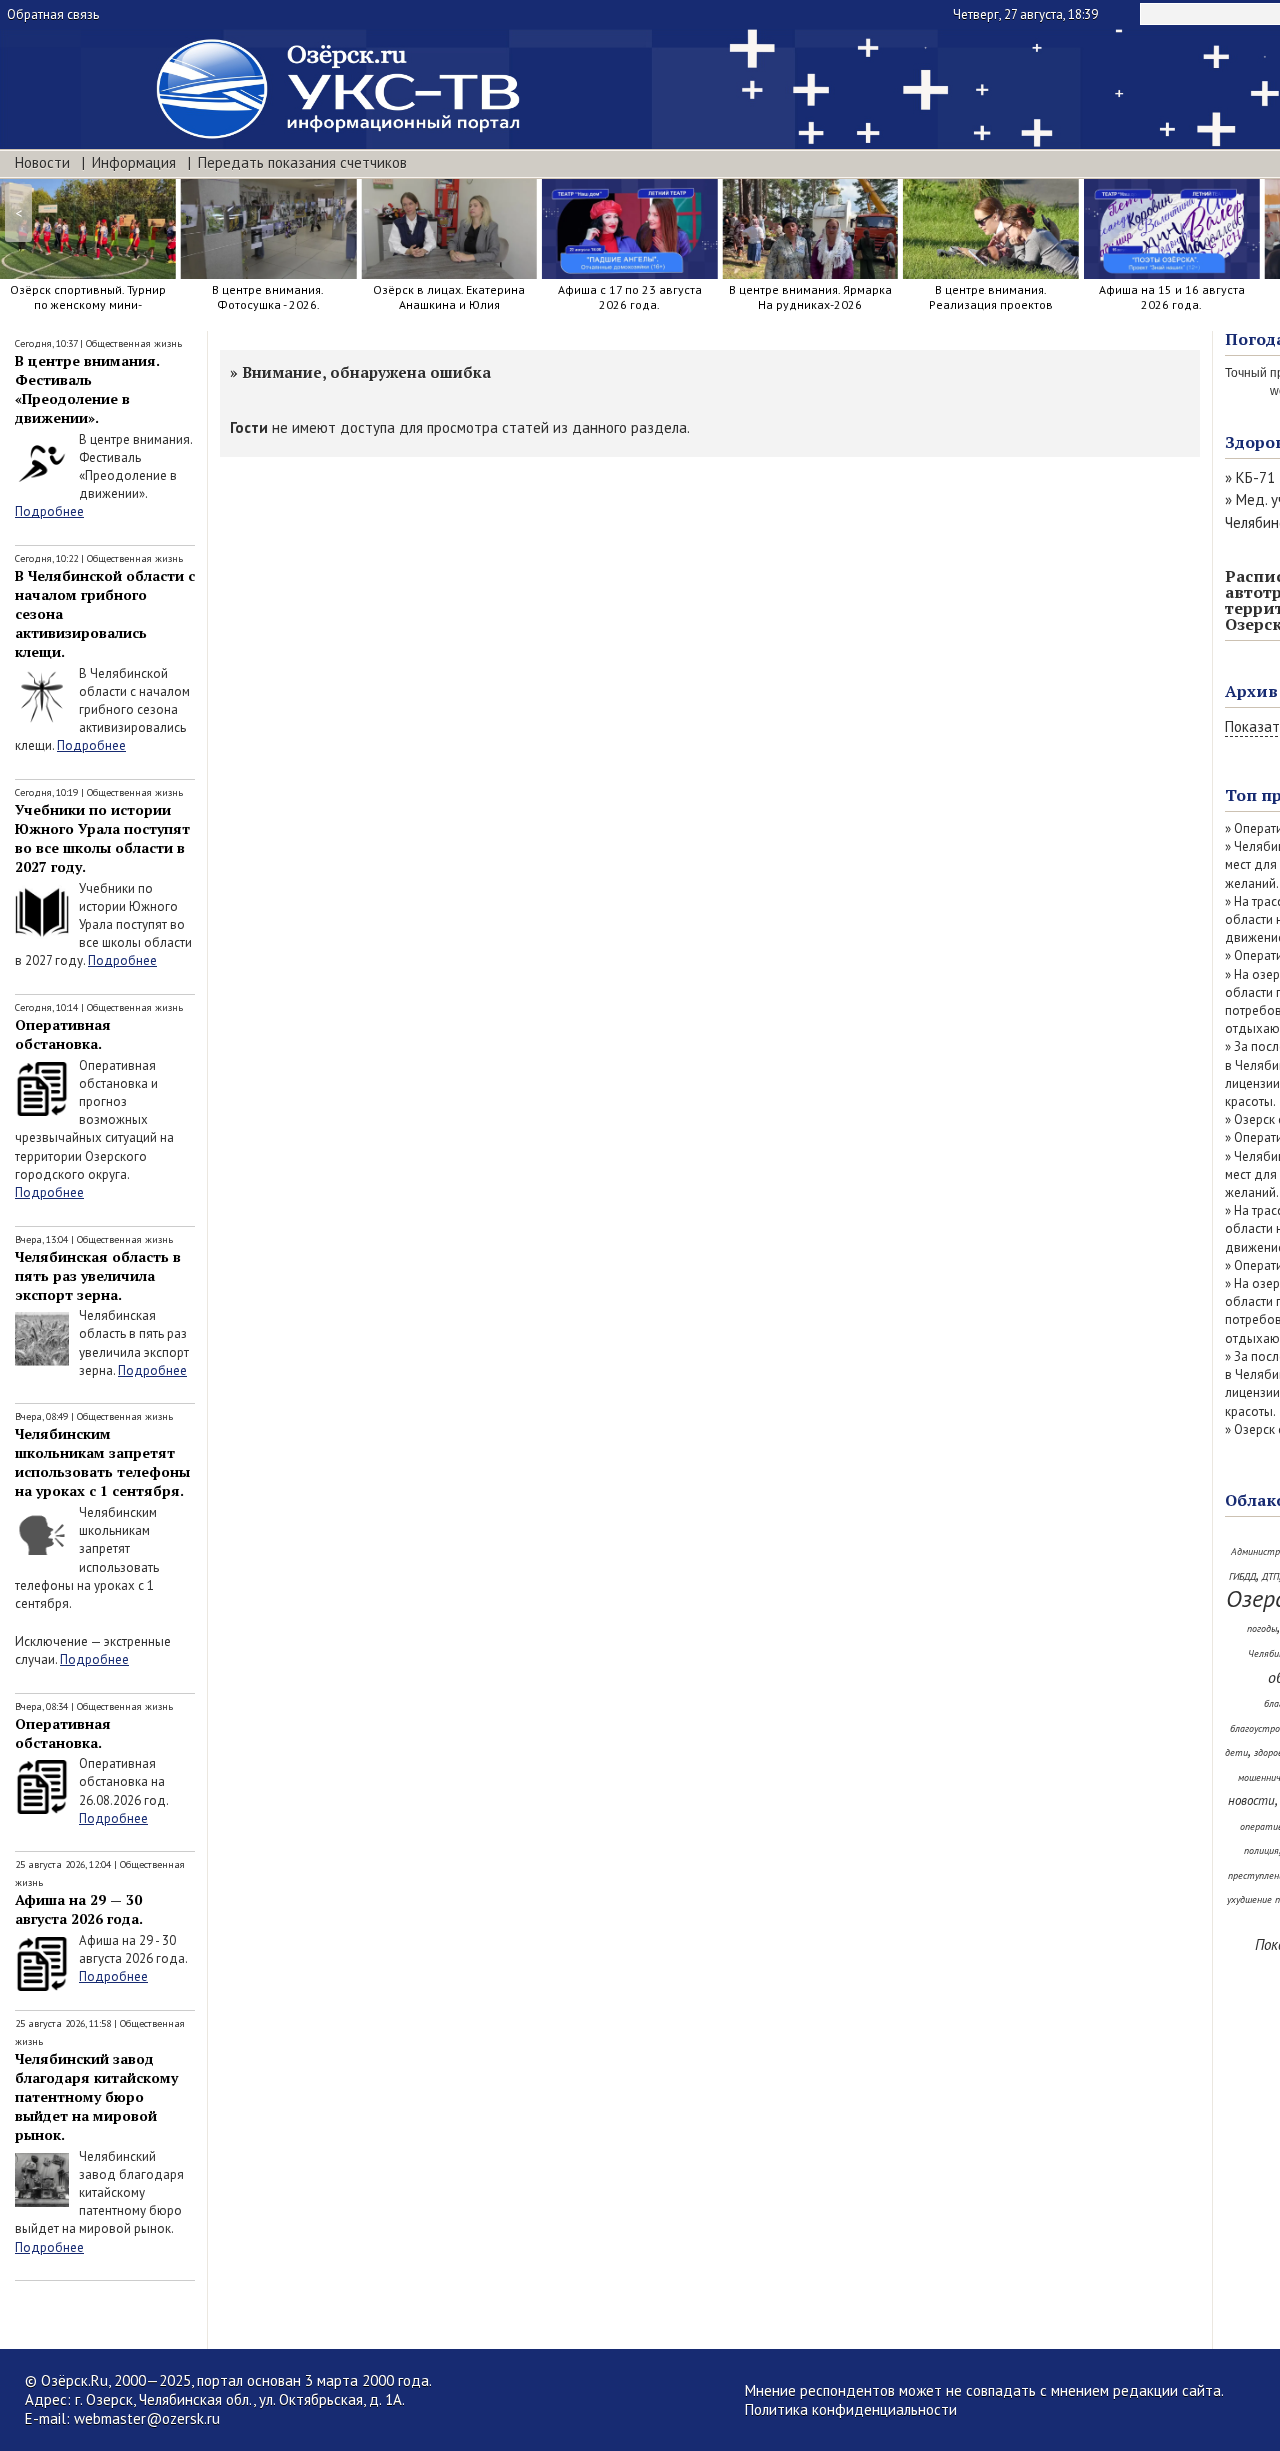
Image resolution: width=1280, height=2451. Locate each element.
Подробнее (49, 511)
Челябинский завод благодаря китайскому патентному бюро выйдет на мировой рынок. (96, 2096)
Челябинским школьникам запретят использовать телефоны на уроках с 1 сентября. (102, 1462)
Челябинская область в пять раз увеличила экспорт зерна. (98, 1275)
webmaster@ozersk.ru (147, 2418)
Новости (42, 162)
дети (1236, 1752)
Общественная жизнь (134, 343)
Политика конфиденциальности (851, 2409)
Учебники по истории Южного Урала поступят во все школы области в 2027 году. (102, 838)
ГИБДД (1242, 1576)
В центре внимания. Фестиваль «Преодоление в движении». (87, 389)
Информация (134, 162)
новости (1251, 1800)
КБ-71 (1255, 477)
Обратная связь (53, 14)
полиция (1261, 1850)
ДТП (1270, 1576)
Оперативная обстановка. (63, 1034)
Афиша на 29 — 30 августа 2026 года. (79, 1909)
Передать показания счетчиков (302, 162)
